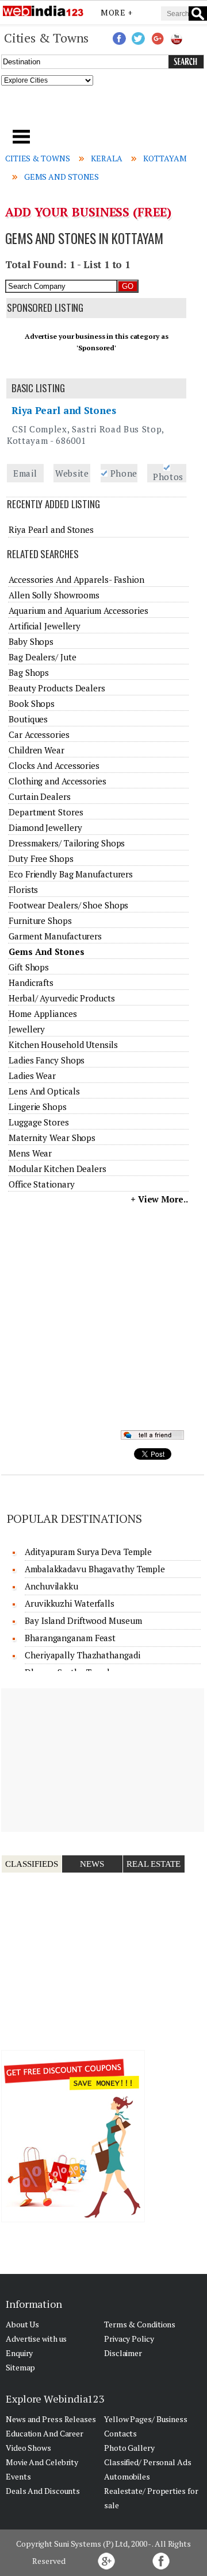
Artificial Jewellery (45, 626)
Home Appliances (43, 1014)
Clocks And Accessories (54, 765)
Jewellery (27, 1029)
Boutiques (28, 719)
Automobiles (127, 2476)
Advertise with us (36, 2339)
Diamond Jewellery (45, 827)
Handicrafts (31, 983)
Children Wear (37, 750)
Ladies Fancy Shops (47, 1060)
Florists (23, 889)
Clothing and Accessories (57, 781)
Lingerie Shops (38, 1107)
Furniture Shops (40, 920)
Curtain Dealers (40, 796)
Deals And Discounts (43, 2491)
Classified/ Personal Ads (148, 2462)
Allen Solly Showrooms (54, 595)
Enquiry (19, 2353)
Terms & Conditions (140, 2324)
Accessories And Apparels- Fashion (76, 579)
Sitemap (20, 2367)
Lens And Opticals (44, 1091)
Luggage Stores (39, 1122)
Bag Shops (29, 672)
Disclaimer (123, 2353)
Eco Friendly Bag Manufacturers (71, 874)
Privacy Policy (129, 2339)
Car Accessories (39, 734)
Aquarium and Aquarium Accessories (78, 610)
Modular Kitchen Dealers (57, 1169)
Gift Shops (29, 967)
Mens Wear (30, 1153)
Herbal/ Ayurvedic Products (62, 998)
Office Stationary (41, 1184)
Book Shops (32, 703)
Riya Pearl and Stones (64, 410)
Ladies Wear (32, 1076)
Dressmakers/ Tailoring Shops (67, 843)
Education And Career (45, 2433)
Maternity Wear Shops (52, 1138)
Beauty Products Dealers (57, 688)
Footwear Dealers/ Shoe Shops (68, 905)
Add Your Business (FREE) (88, 212)
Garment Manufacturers (55, 936)
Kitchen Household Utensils (63, 1045)
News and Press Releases (51, 2419)
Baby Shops (31, 641)
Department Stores (46, 812)
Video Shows (28, 2448)
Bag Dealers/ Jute (42, 657)
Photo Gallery (129, 2448)
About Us (22, 2324)
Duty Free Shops (41, 858)
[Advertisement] (104, 111)
